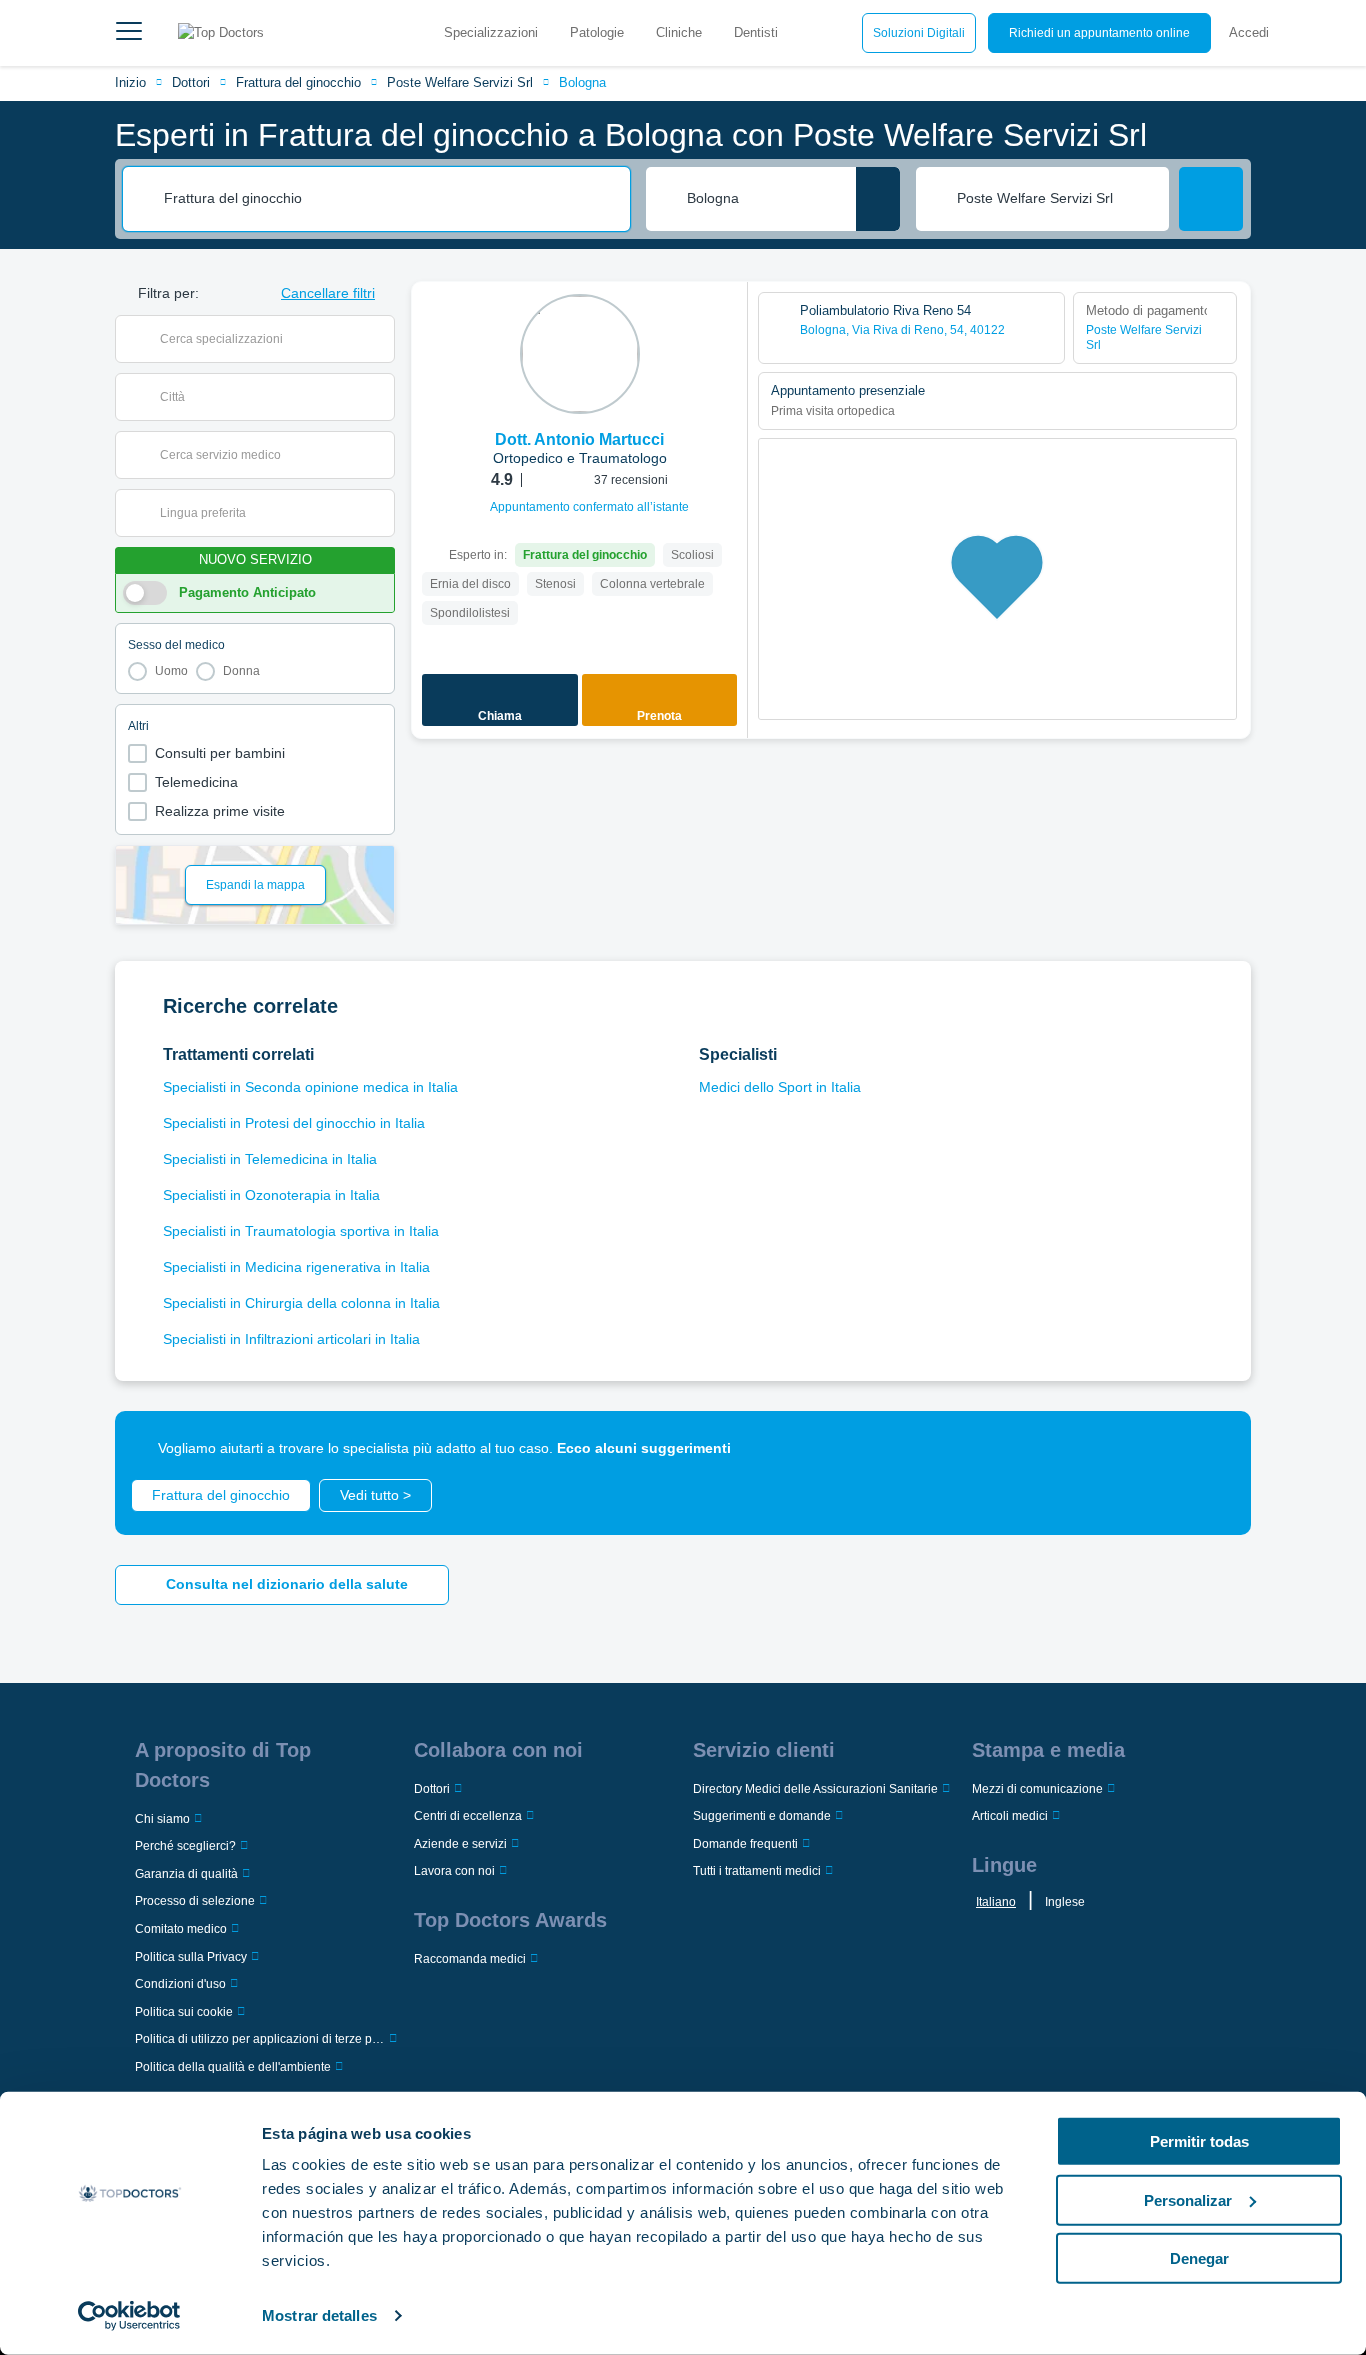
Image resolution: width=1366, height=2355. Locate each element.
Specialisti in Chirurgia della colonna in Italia (301, 1303)
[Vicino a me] (878, 199)
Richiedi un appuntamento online (1099, 33)
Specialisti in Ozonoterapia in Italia (271, 1195)
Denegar (1199, 2258)
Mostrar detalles (319, 2315)
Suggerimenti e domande (762, 1816)
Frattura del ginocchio (298, 82)
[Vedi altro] (725, 324)
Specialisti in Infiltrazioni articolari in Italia (291, 1339)
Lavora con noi (454, 1871)
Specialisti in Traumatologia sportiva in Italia (301, 1231)
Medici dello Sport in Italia (780, 1087)
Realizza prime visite (220, 811)
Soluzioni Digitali (919, 33)
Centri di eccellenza (468, 1816)
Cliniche (679, 32)
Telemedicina (196, 782)
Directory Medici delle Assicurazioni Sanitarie (815, 1789)
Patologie (597, 32)
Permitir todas (1199, 2141)
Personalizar (1188, 2199)
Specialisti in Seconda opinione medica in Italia (310, 1087)
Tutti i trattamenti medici (757, 1871)
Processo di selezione (195, 1901)
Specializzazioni (491, 32)
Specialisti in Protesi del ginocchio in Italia (294, 1123)
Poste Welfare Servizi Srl (460, 82)
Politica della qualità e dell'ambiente (233, 2067)
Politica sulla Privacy (191, 1957)
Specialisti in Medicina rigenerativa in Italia (296, 1267)
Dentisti (756, 32)
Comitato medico (181, 1929)
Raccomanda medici (470, 1959)
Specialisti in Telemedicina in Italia (270, 1159)
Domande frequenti (745, 1844)
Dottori (191, 82)
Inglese (1065, 1902)
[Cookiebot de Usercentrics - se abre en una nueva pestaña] (129, 2316)
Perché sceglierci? (185, 1846)
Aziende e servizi (460, 1844)
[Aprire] (379, 339)
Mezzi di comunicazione (1037, 1789)
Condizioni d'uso (180, 1984)
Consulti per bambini (220, 753)
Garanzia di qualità (186, 1874)
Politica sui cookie (184, 2012)
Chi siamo (162, 1819)
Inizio (130, 82)
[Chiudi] (1213, 1449)
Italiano (996, 1902)
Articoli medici (1010, 1816)
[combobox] (390, 199)
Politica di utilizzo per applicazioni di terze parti (260, 2039)
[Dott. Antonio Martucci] (580, 354)
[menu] (129, 33)
